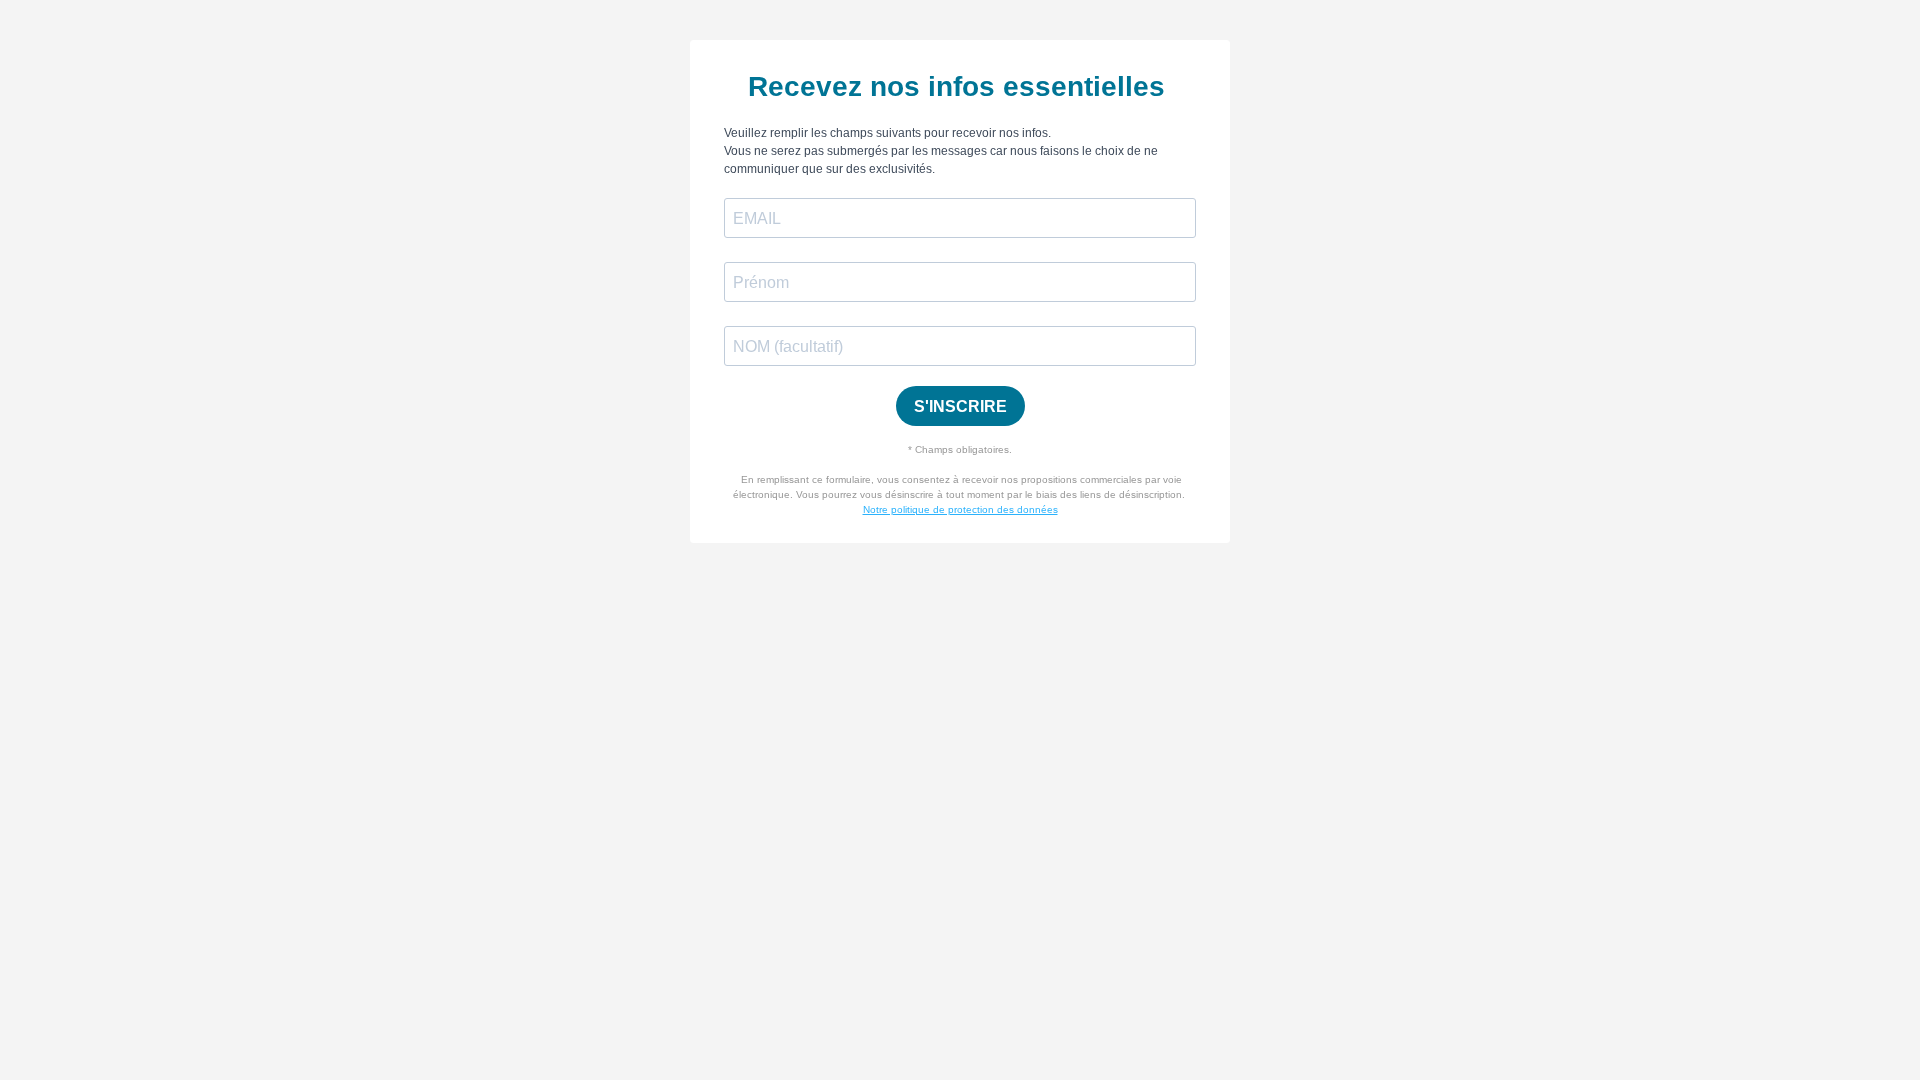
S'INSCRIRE (960, 406)
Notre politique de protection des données (960, 509)
